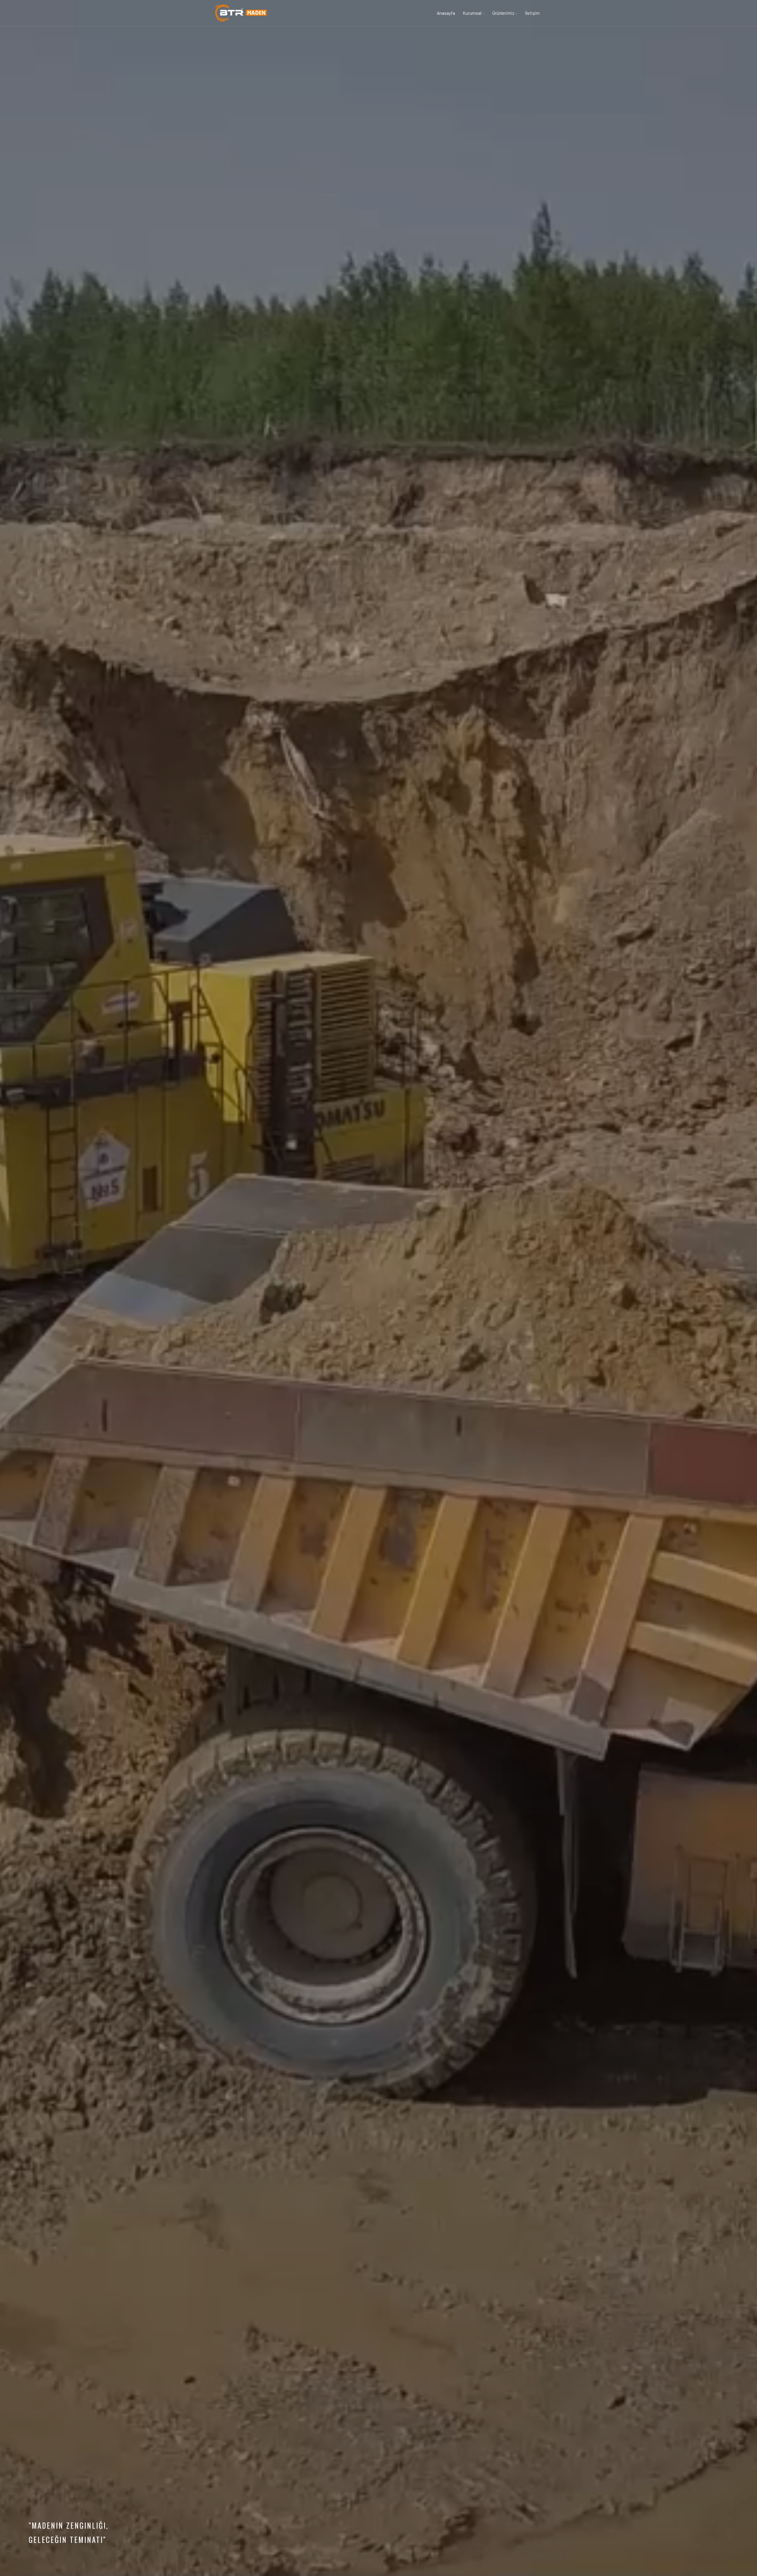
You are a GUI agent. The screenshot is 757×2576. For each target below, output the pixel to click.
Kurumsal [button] (473, 13)
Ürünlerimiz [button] (504, 13)
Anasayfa (446, 13)
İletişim (532, 13)
